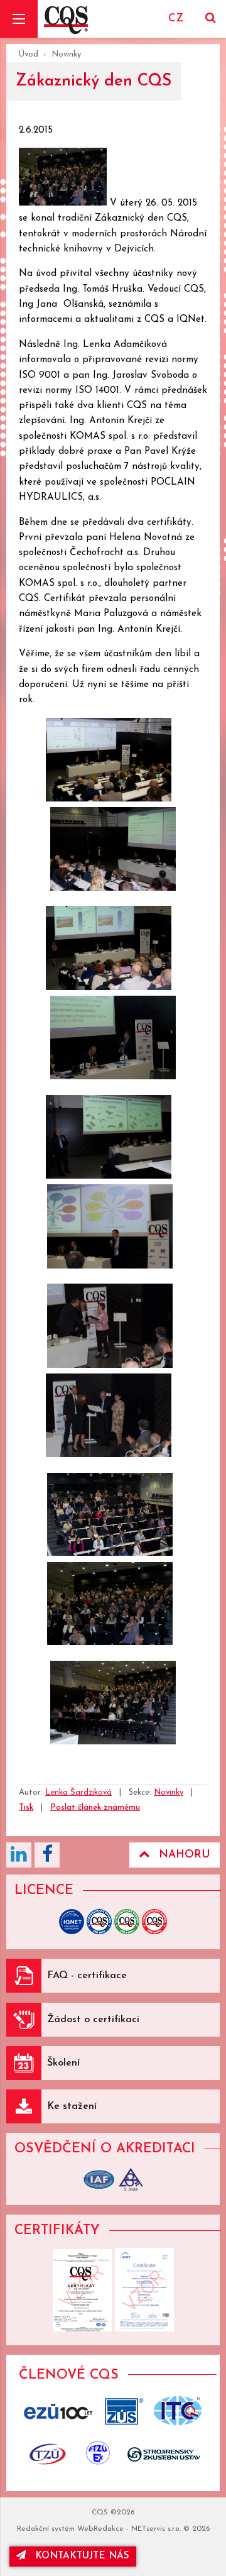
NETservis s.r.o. (156, 2529)
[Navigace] (19, 19)
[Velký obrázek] (64, 203)
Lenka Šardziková (78, 1792)
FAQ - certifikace (87, 1976)
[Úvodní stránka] (66, 19)
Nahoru (185, 1855)
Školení (63, 2063)
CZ (176, 19)
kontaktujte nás (82, 2556)
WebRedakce (100, 2529)
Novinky (66, 54)
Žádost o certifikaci (93, 2020)
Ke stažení (72, 2106)
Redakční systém (46, 2529)
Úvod (29, 54)
